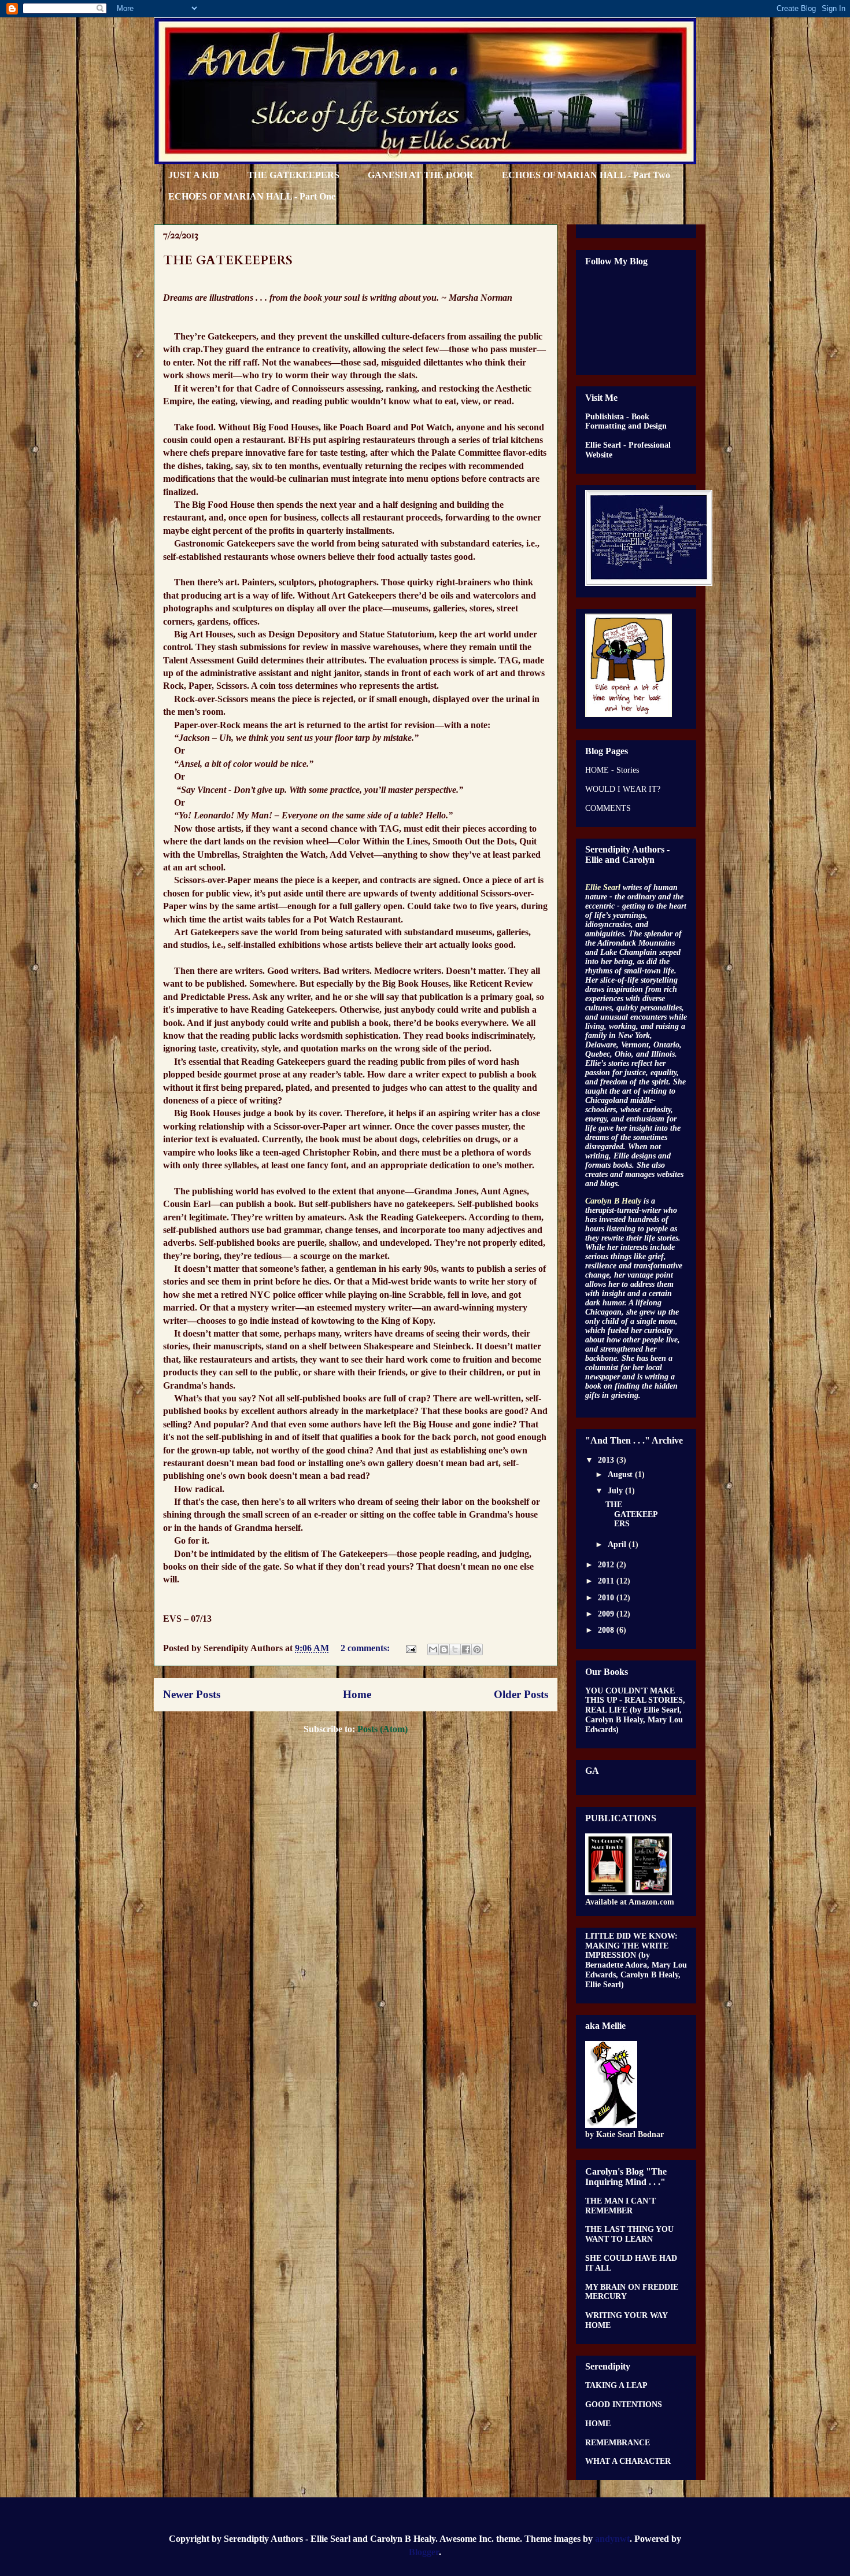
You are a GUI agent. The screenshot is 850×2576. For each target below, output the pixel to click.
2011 (607, 1581)
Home (357, 1694)
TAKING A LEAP (616, 2385)
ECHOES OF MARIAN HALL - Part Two (586, 175)
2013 (607, 1460)
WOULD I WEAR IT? (623, 789)
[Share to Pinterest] (477, 1649)
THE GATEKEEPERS (293, 175)
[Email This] (433, 1649)
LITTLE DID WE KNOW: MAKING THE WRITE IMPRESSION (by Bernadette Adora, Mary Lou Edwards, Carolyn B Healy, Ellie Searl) (636, 1960)
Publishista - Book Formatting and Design (626, 422)
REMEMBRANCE (618, 2443)
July (616, 1491)
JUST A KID (194, 175)
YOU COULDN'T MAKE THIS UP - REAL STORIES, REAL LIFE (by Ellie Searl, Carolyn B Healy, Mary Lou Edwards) (635, 1710)
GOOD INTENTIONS (624, 2405)
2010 (607, 1598)
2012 (607, 1565)
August (621, 1475)
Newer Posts (192, 1694)
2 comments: (366, 1648)
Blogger (424, 2552)
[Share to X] (455, 1649)
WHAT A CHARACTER (628, 2461)
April (618, 1545)
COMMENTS (608, 808)
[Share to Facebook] (466, 1649)
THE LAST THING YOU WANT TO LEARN (629, 2234)
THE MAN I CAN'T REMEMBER (620, 2206)
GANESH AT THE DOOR (421, 175)
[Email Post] (410, 1648)
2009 (607, 1614)
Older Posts (521, 1694)
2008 (607, 1630)
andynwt (612, 2539)
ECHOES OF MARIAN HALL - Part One (252, 196)
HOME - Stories (612, 770)
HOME (598, 2424)
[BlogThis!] (444, 1649)
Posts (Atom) (382, 1729)
